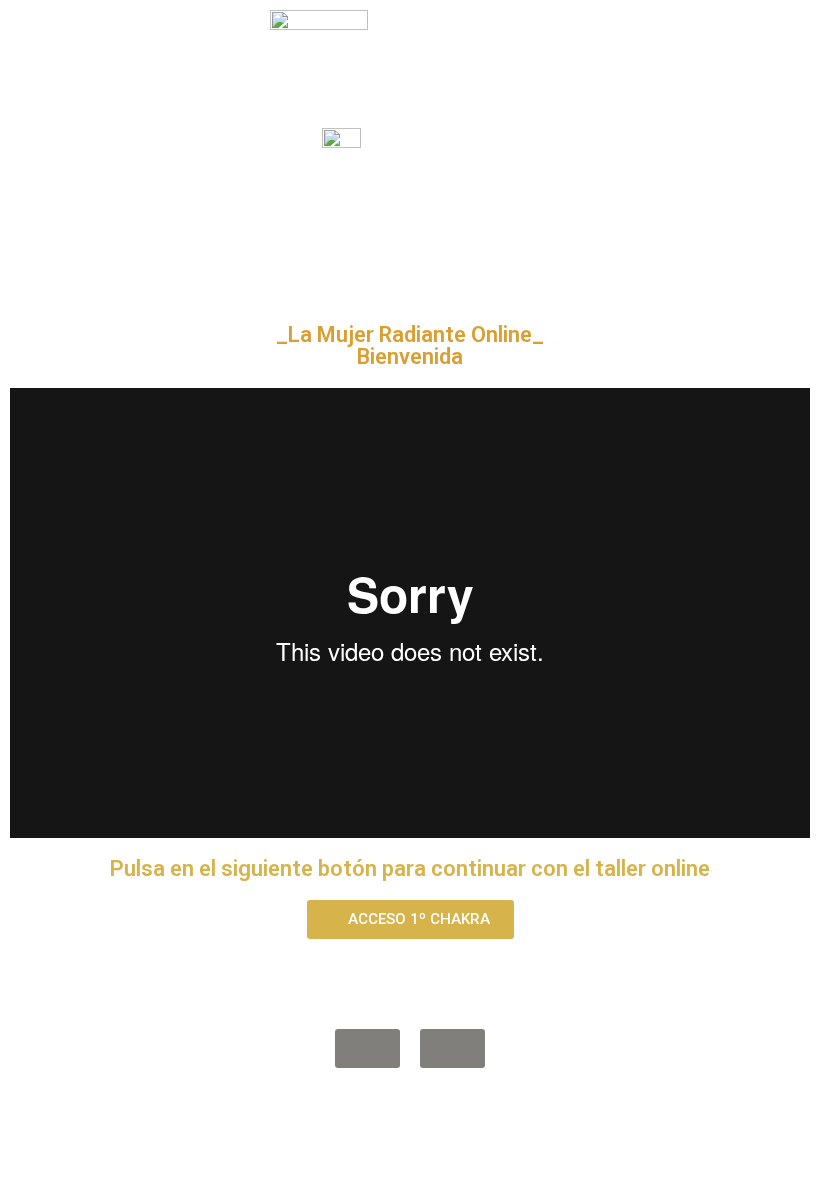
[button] (410, 919)
